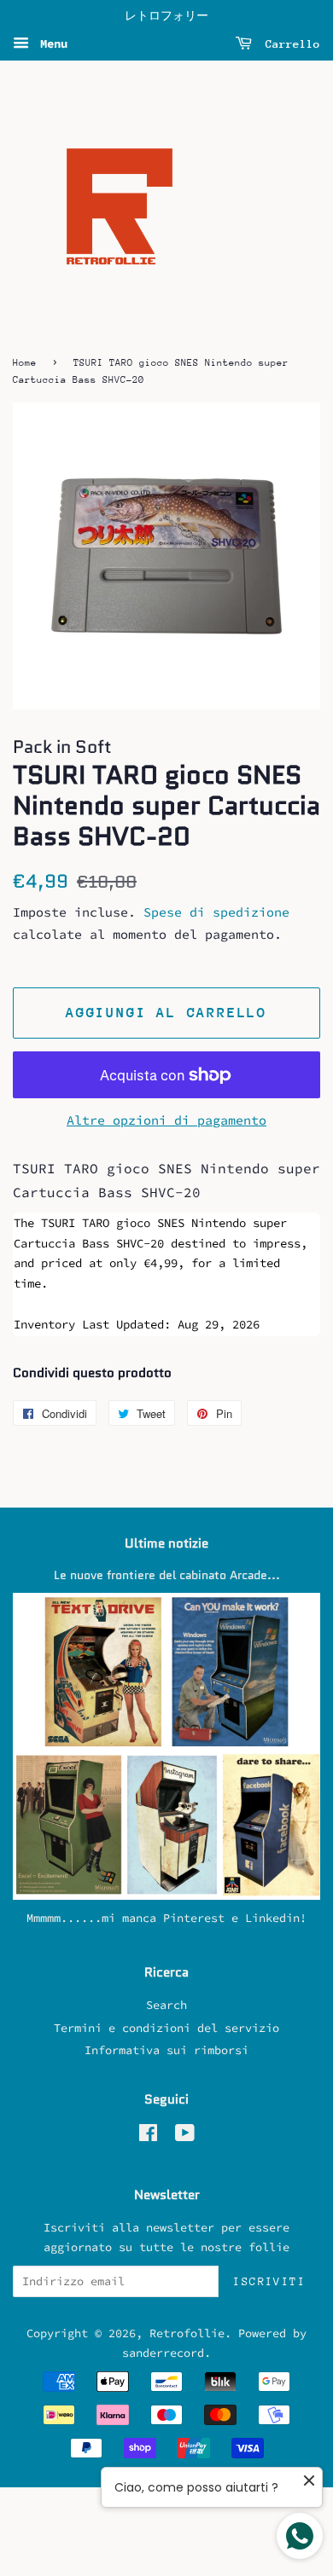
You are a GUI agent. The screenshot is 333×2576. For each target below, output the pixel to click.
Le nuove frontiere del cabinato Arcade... (167, 1575)
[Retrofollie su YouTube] (185, 2136)
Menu (50, 43)
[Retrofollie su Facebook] (148, 2136)
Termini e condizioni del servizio (166, 2028)
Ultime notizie (166, 1543)
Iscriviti (269, 2281)
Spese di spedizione (216, 912)
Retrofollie (187, 2333)
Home (25, 363)
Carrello (289, 44)
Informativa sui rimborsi (166, 2050)
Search (166, 2005)
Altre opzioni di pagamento (166, 1120)
